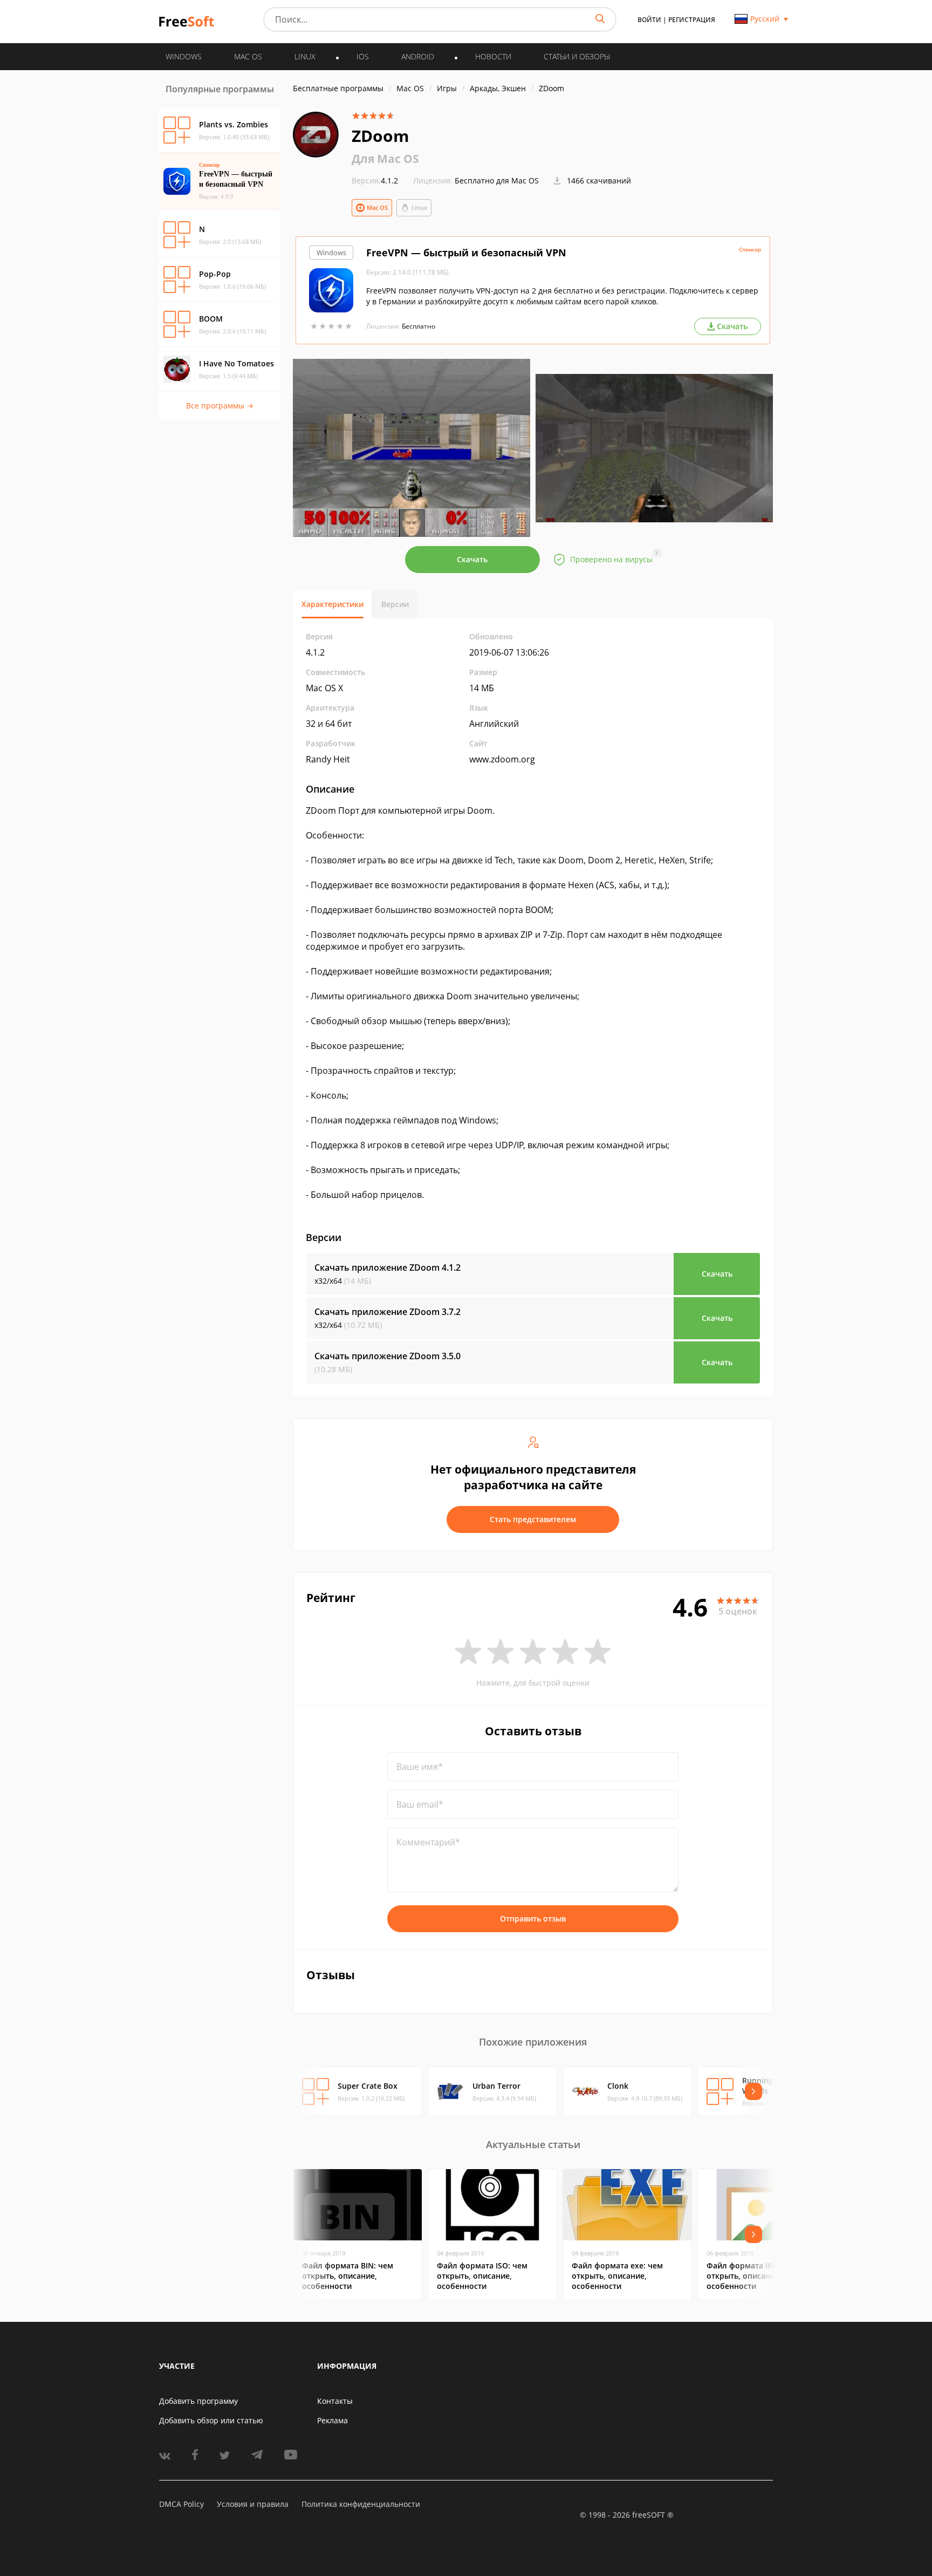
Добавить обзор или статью (211, 2420)
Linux (419, 207)
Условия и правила (253, 2504)
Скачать (472, 559)
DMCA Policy (181, 2504)
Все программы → (220, 406)
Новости (493, 56)
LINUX (305, 56)
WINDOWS (184, 56)
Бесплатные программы (338, 88)
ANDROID (418, 56)
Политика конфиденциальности (361, 2504)
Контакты (335, 2401)
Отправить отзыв (533, 1919)
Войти (649, 20)
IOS (363, 56)
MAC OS (248, 56)
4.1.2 (375, 180)
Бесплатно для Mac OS (497, 180)
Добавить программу (198, 2401)
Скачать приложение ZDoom (388, 1267)
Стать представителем (533, 1519)
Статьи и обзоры (577, 56)
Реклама (333, 2420)
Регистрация (692, 20)
